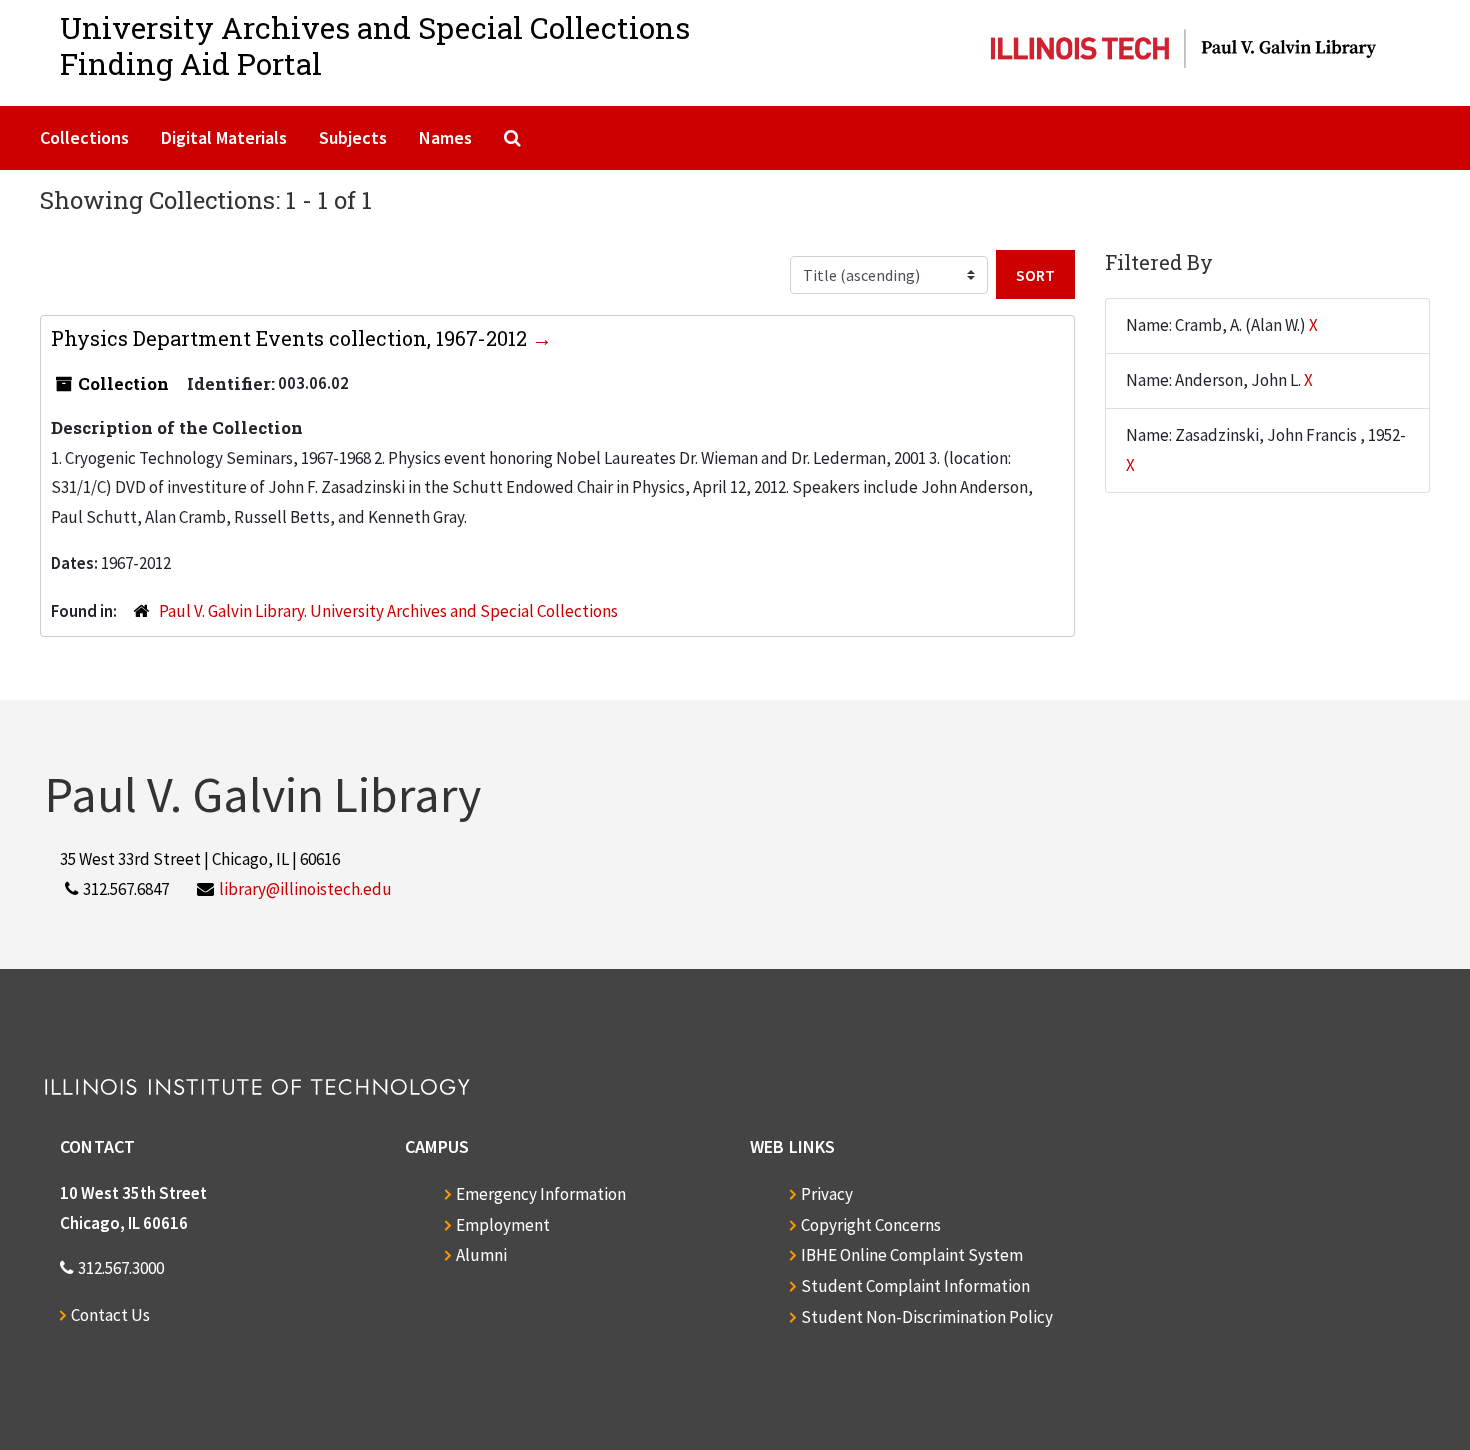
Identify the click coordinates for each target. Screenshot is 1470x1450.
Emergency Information (541, 1194)
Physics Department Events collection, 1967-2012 (291, 338)
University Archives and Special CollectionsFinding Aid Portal (375, 45)
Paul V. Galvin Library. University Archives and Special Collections (388, 611)
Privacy (827, 1194)
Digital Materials (224, 137)
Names (445, 137)
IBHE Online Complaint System (912, 1255)
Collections (84, 137)
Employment (503, 1225)
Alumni (481, 1255)
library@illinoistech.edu (305, 889)
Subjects (353, 137)
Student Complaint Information (915, 1286)
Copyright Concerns (871, 1225)
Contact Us (110, 1315)
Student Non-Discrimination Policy (927, 1317)
